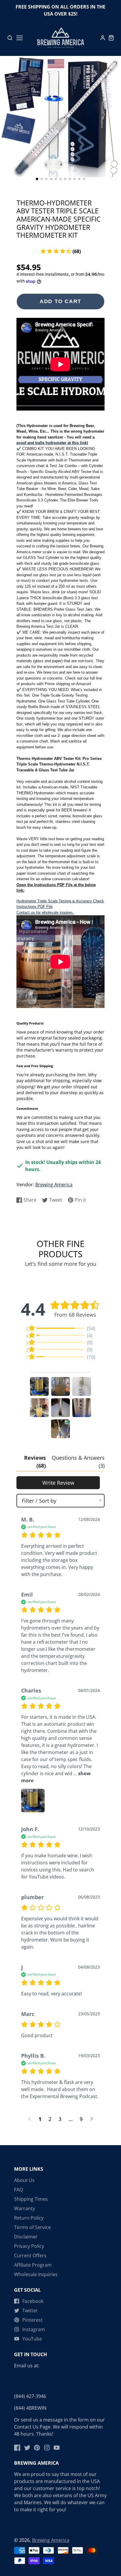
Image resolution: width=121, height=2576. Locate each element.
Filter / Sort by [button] (39, 1501)
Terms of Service (32, 2227)
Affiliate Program (33, 2265)
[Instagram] (47, 2448)
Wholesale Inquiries (36, 2274)
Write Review (58, 1483)
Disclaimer (26, 2237)
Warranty (25, 2208)
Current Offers (30, 2256)
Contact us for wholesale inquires (45, 912)
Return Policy (29, 2218)
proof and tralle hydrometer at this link (52, 443)
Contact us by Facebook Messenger (53, 2384)
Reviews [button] (35, 1462)
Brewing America (54, 1185)
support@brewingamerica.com (48, 2373)
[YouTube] (57, 2448)
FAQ (19, 2190)
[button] (37, 179)
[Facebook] (17, 2448)
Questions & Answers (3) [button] (78, 1462)
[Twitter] (27, 2448)
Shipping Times (31, 2199)
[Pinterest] (37, 2448)
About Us (24, 2180)
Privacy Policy (29, 2246)
